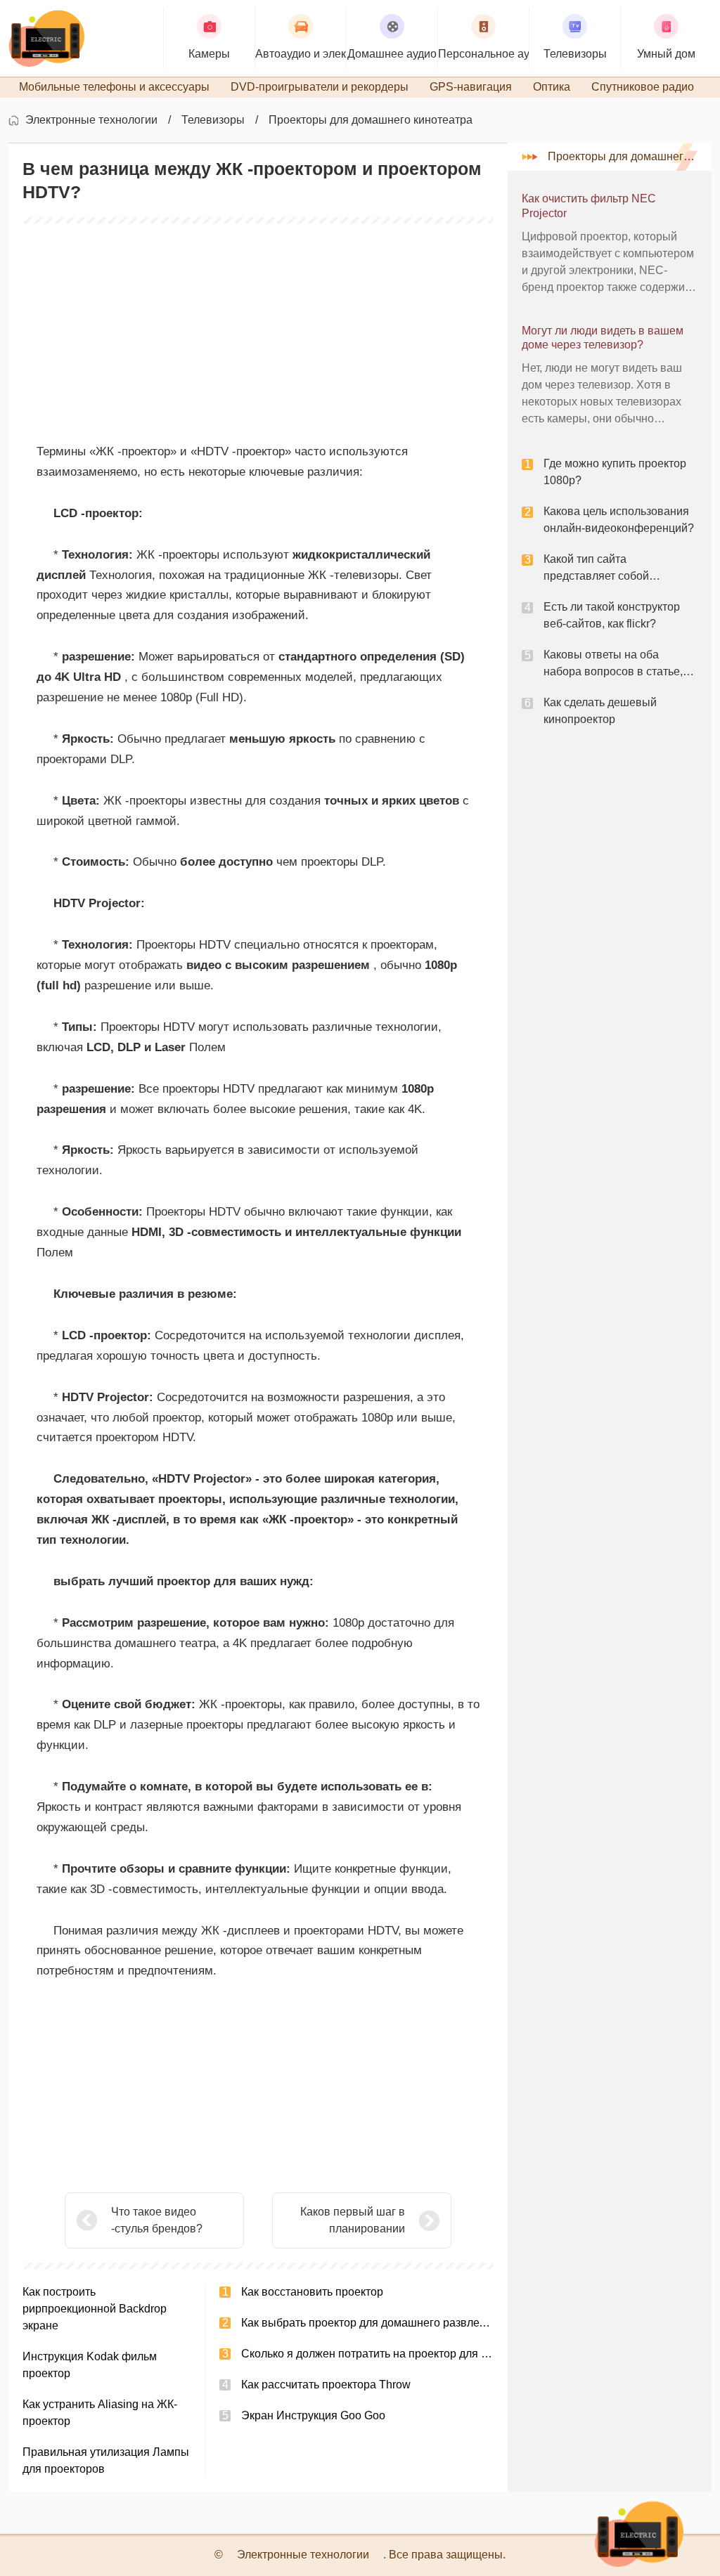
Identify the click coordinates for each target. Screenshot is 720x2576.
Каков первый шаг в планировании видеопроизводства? (350, 2222)
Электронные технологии (91, 120)
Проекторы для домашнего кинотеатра (371, 120)
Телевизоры (213, 120)
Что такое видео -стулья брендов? (157, 2220)
